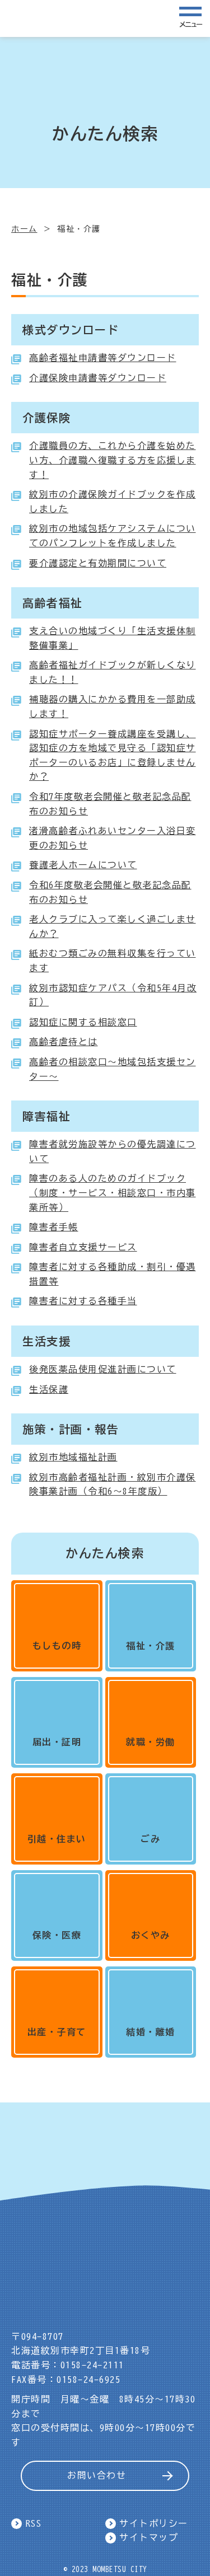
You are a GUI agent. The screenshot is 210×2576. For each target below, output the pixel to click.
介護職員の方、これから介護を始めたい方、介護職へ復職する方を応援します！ (113, 460)
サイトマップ (149, 2537)
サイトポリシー (154, 2523)
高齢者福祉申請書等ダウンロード (103, 358)
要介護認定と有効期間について (98, 563)
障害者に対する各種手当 (83, 1301)
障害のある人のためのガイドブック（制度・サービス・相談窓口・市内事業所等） (113, 1193)
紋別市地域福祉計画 (73, 1457)
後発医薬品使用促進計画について (103, 1369)
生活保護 (49, 1389)
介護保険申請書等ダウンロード (98, 378)
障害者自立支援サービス (83, 1247)
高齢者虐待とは (64, 1042)
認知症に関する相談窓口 (83, 1022)
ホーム (24, 229)
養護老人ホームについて (83, 865)
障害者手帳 (54, 1227)
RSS (34, 2523)
